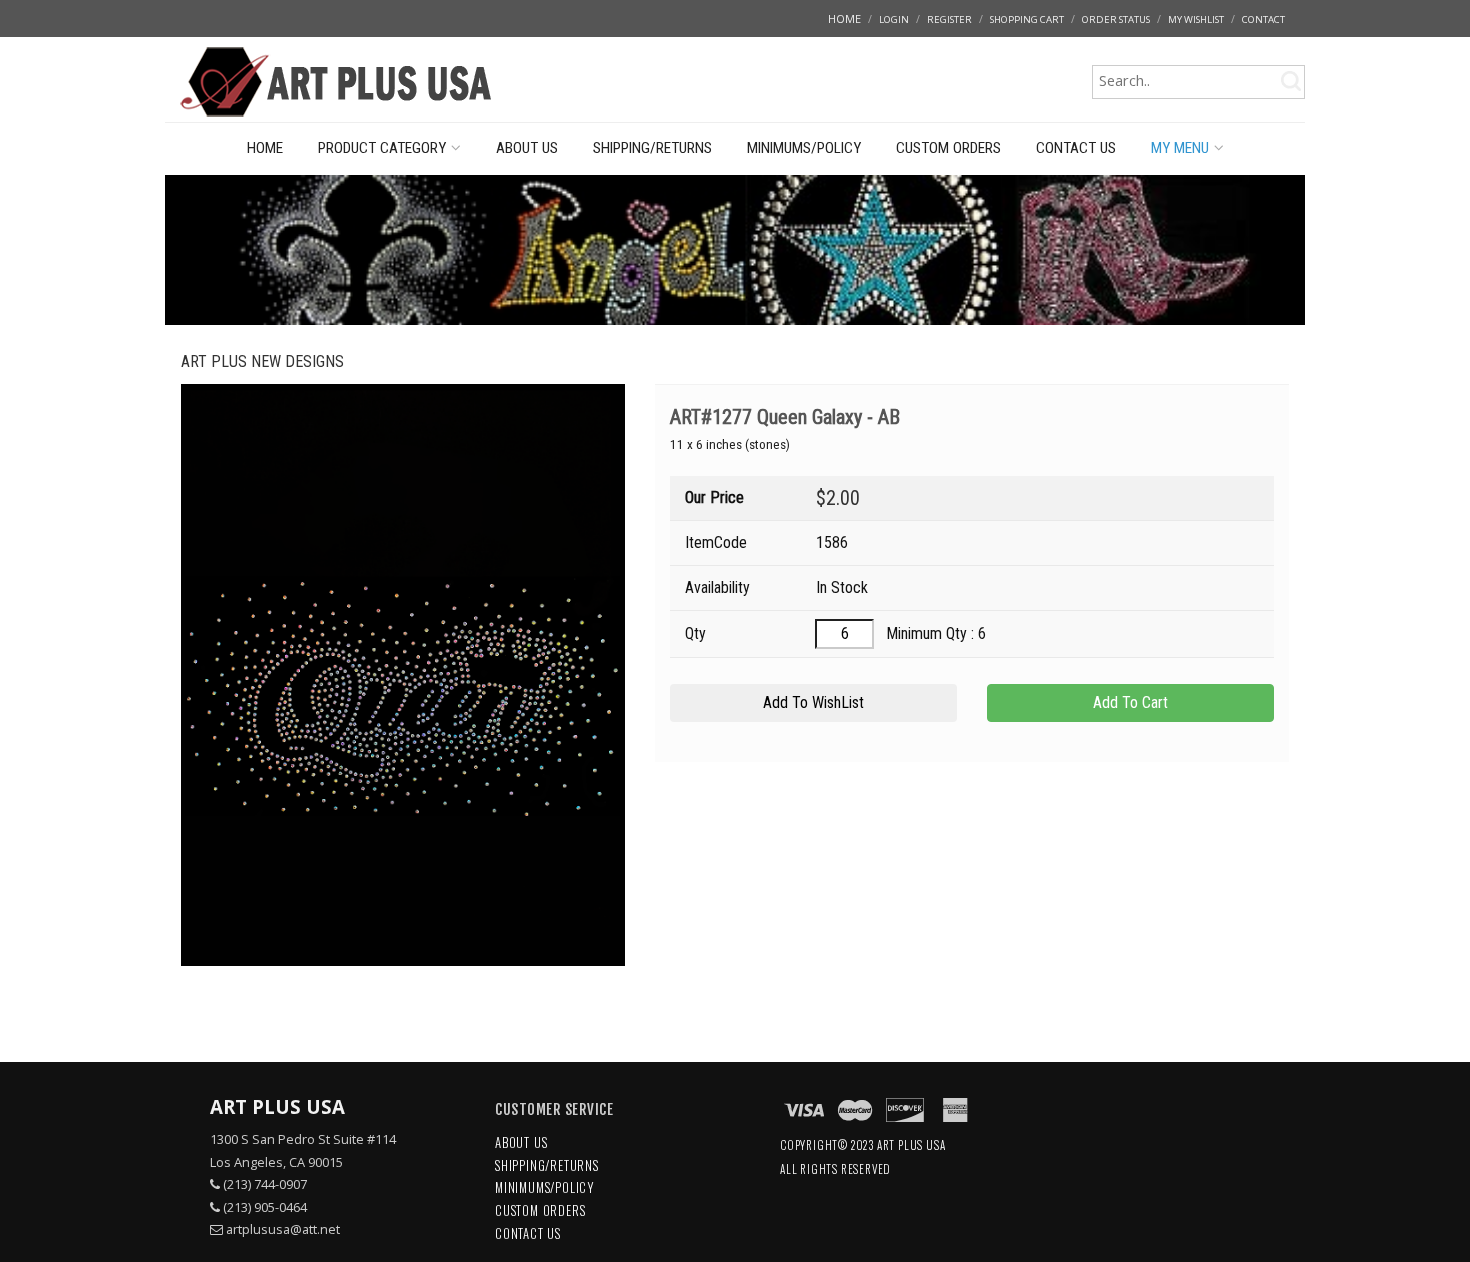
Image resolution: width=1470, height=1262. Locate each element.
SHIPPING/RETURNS (652, 148)
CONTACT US (1076, 148)
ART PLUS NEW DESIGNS (262, 361)
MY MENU (1180, 148)
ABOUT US (527, 148)
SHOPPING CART (1027, 19)
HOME (844, 18)
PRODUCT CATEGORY (382, 148)
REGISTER (949, 19)
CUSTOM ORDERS (948, 148)
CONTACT (1263, 19)
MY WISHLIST (1196, 19)
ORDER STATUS (1116, 19)
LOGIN (894, 19)
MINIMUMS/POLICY (804, 148)
